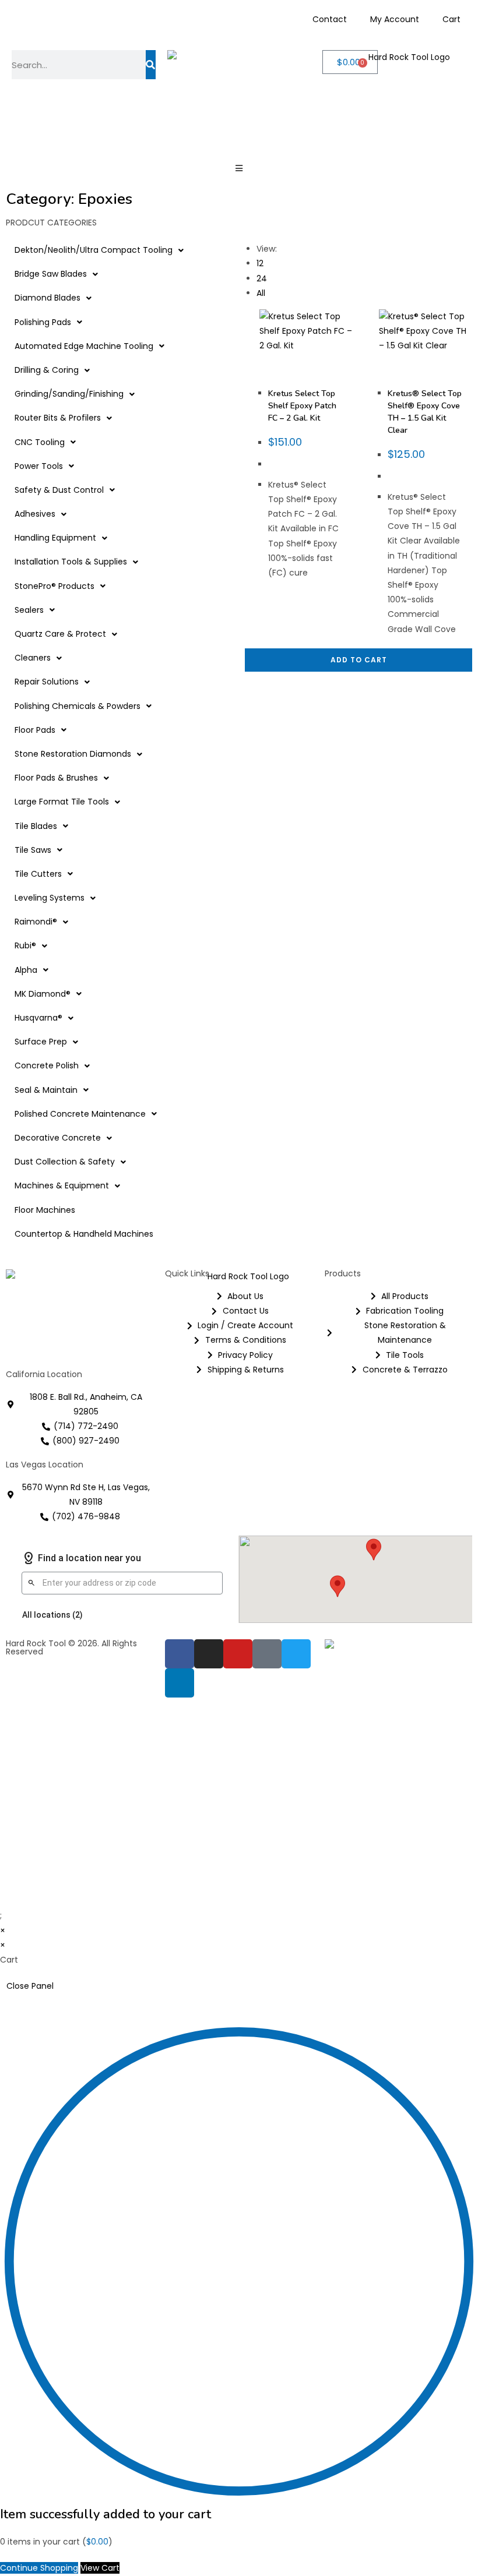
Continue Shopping (39, 2568)
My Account (395, 19)
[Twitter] (296, 1654)
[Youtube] (238, 1654)
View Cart (100, 2568)
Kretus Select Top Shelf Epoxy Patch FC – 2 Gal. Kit (302, 406)
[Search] (150, 65)
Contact (330, 19)
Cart (451, 19)
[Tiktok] (267, 1654)
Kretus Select (291, 382)
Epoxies (315, 375)
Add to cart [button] (359, 660)
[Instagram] (209, 1654)
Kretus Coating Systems (295, 372)
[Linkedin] (180, 1683)
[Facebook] (180, 1654)
